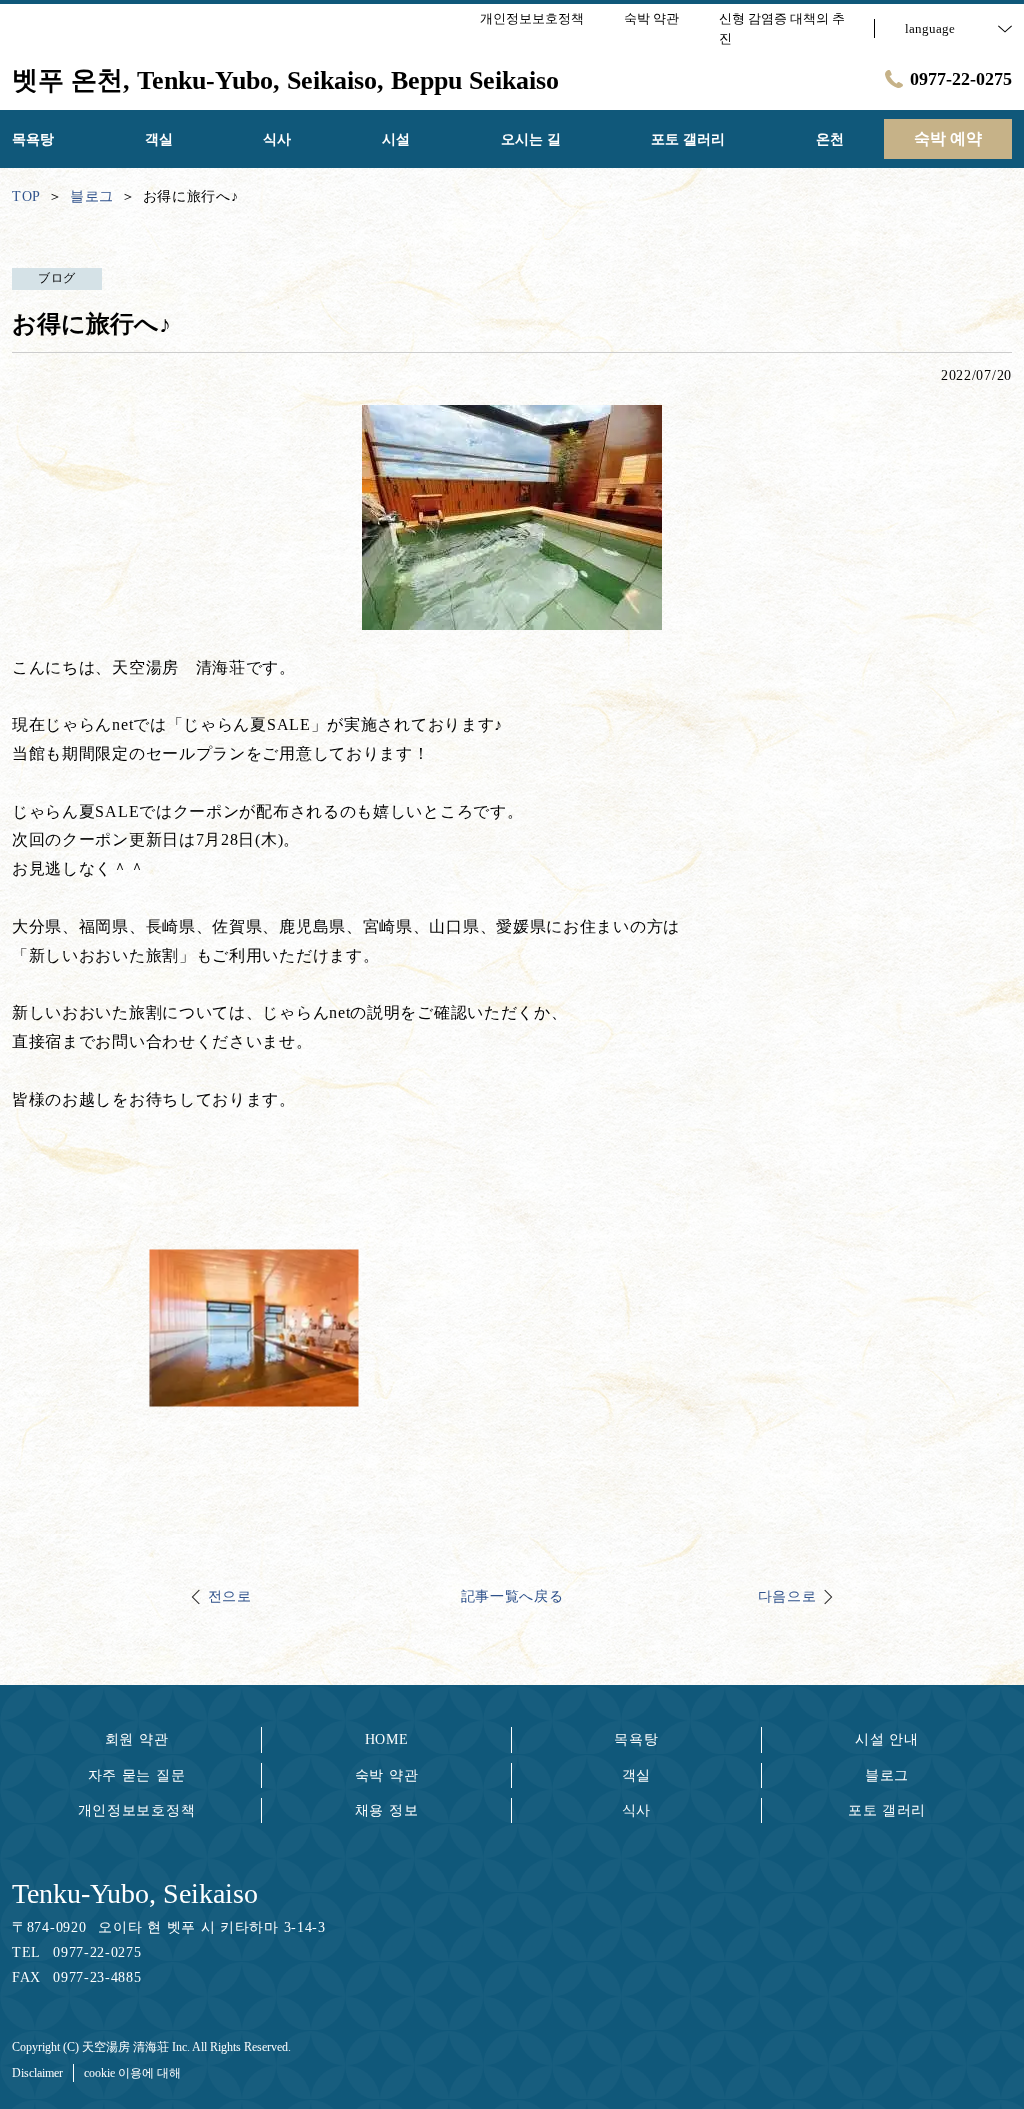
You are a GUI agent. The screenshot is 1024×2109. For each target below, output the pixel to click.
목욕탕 (636, 1739)
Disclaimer (37, 2073)
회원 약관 (137, 1739)
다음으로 (787, 1596)
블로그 (887, 1775)
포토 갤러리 (887, 1810)
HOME (387, 1739)
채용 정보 (387, 1810)
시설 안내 (887, 1739)
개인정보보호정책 (137, 1810)
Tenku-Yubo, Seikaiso (135, 1893)
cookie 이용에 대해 (132, 2073)
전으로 (230, 1596)
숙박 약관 (387, 1775)
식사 (636, 1810)
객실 (636, 1775)
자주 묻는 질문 (137, 1775)
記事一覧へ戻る (512, 1596)
